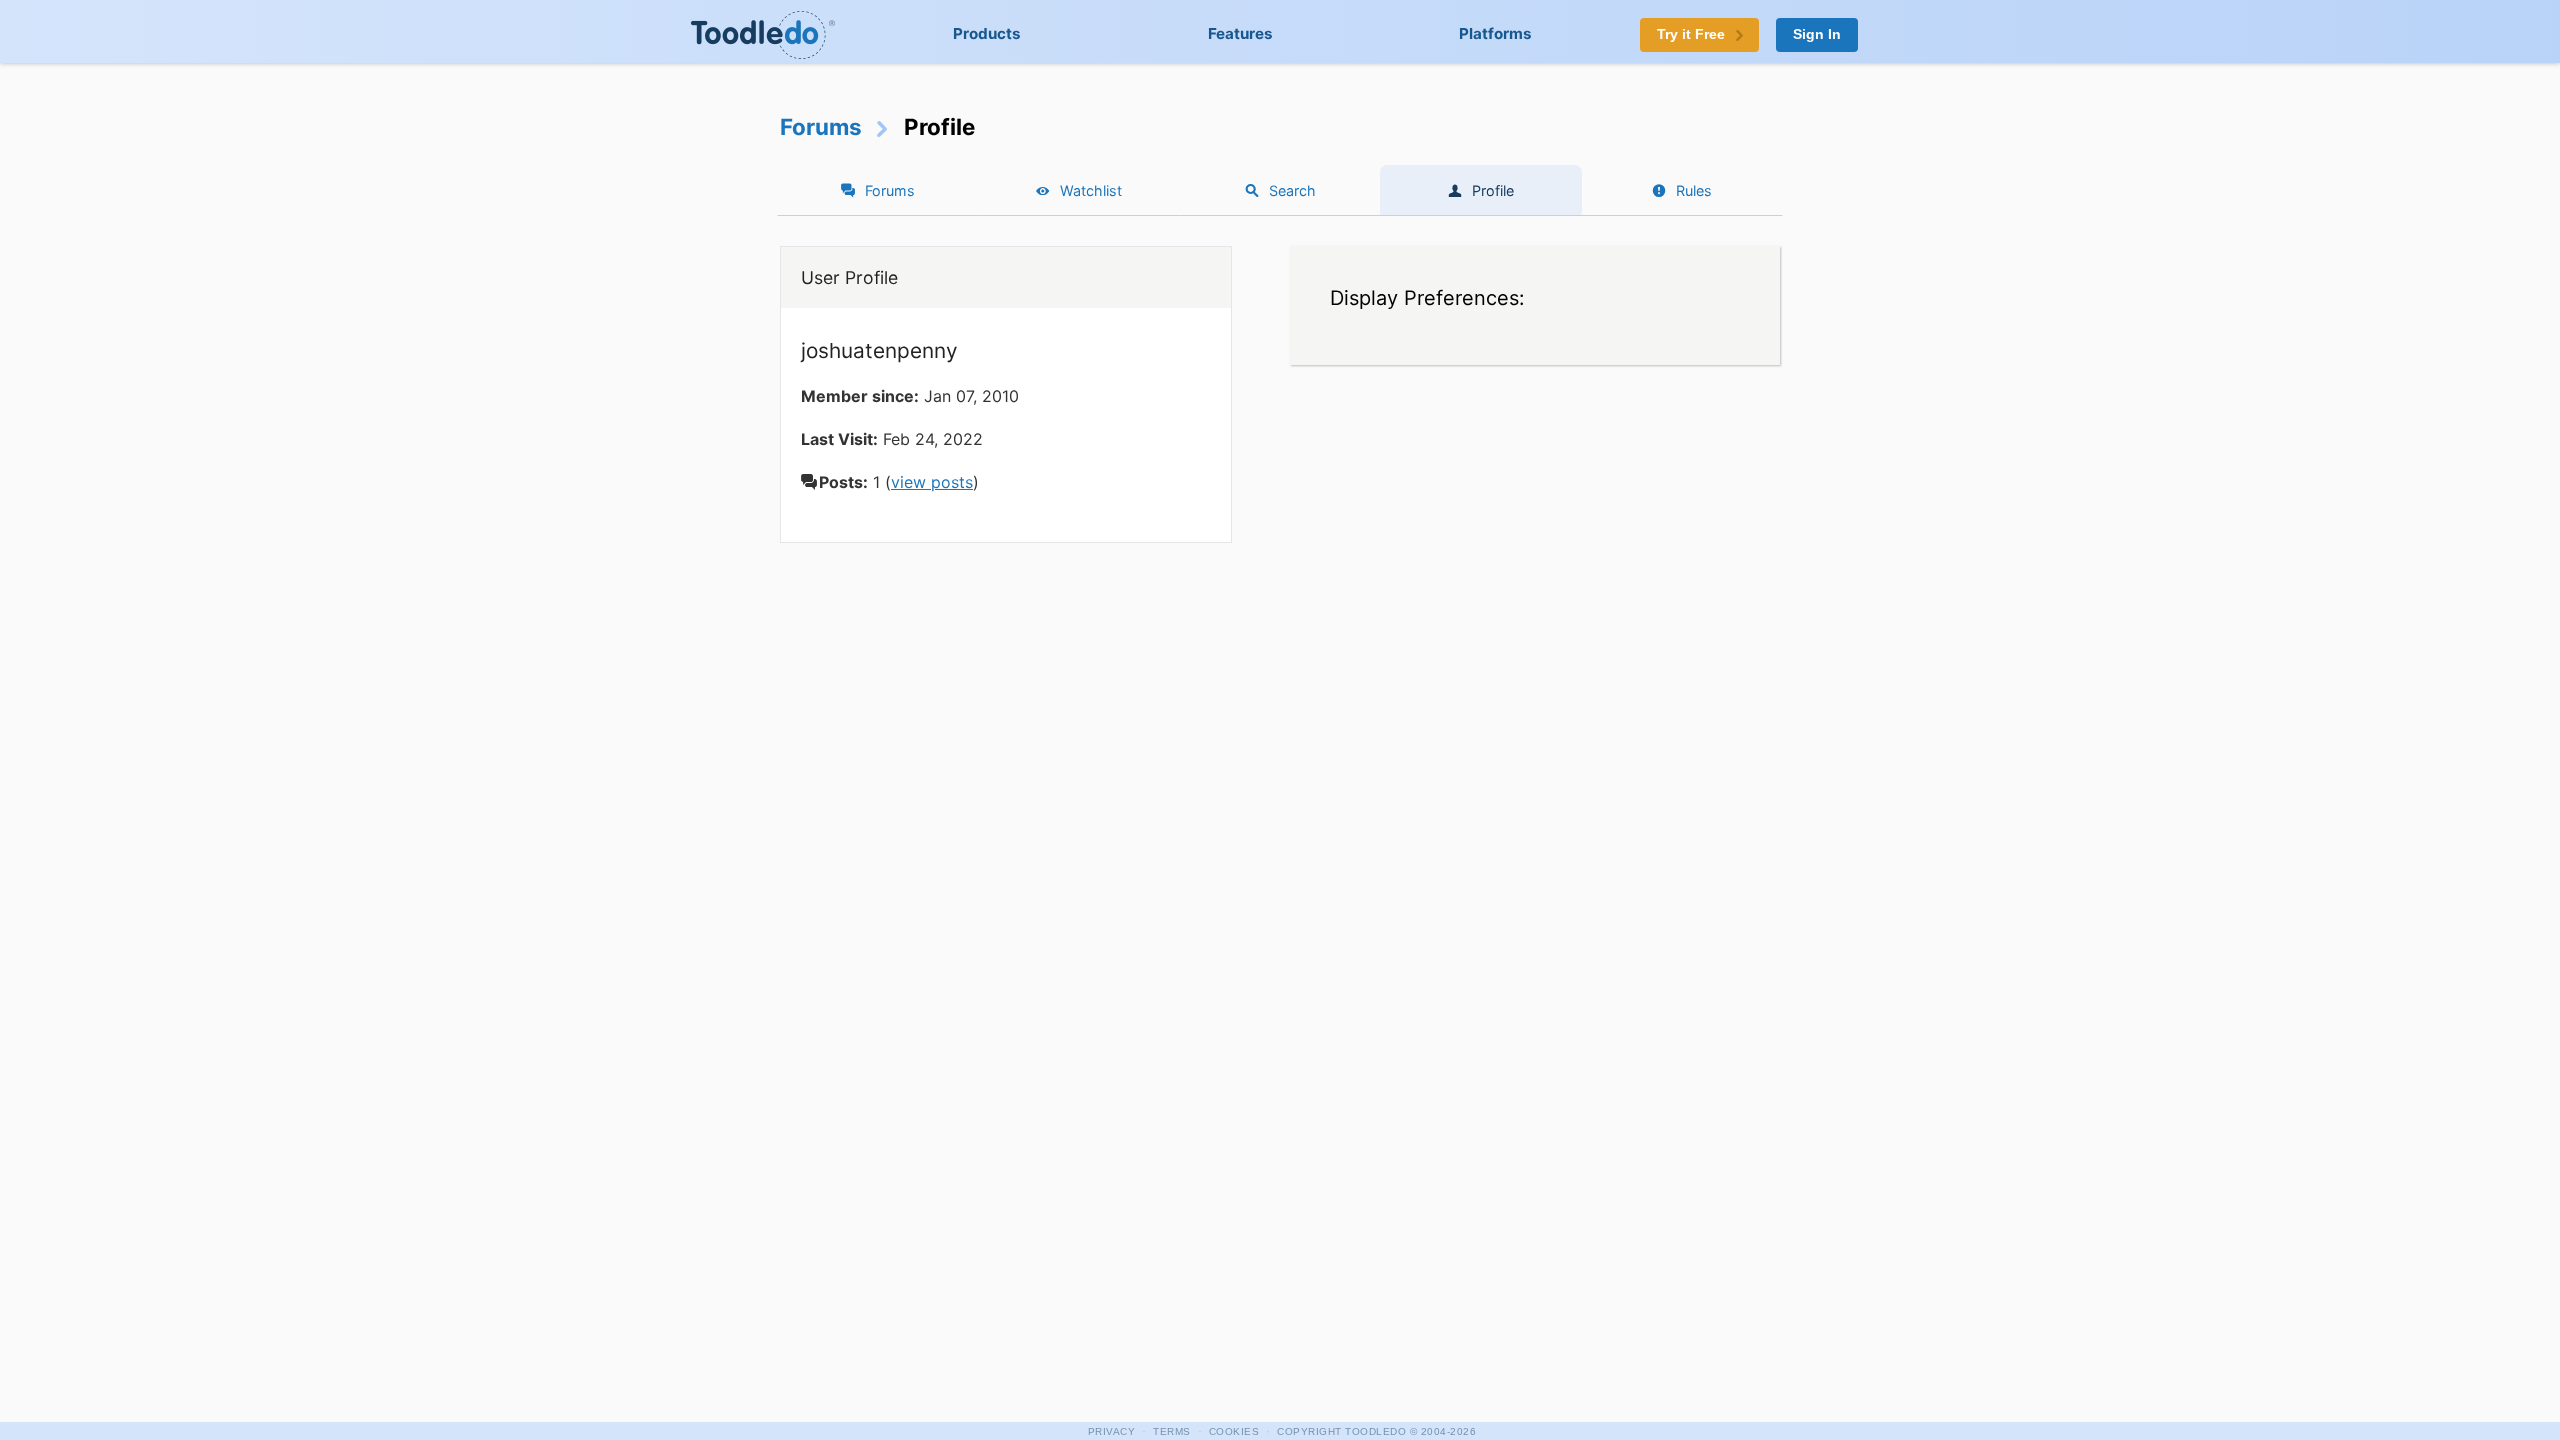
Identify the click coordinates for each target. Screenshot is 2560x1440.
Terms (1172, 1431)
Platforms (1495, 33)
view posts (932, 482)
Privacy (1112, 1431)
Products (987, 33)
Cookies (1234, 1431)
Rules (1694, 190)
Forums (821, 126)
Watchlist (1091, 190)
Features (1240, 33)
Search (1292, 190)
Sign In (1817, 34)
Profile (1493, 190)
